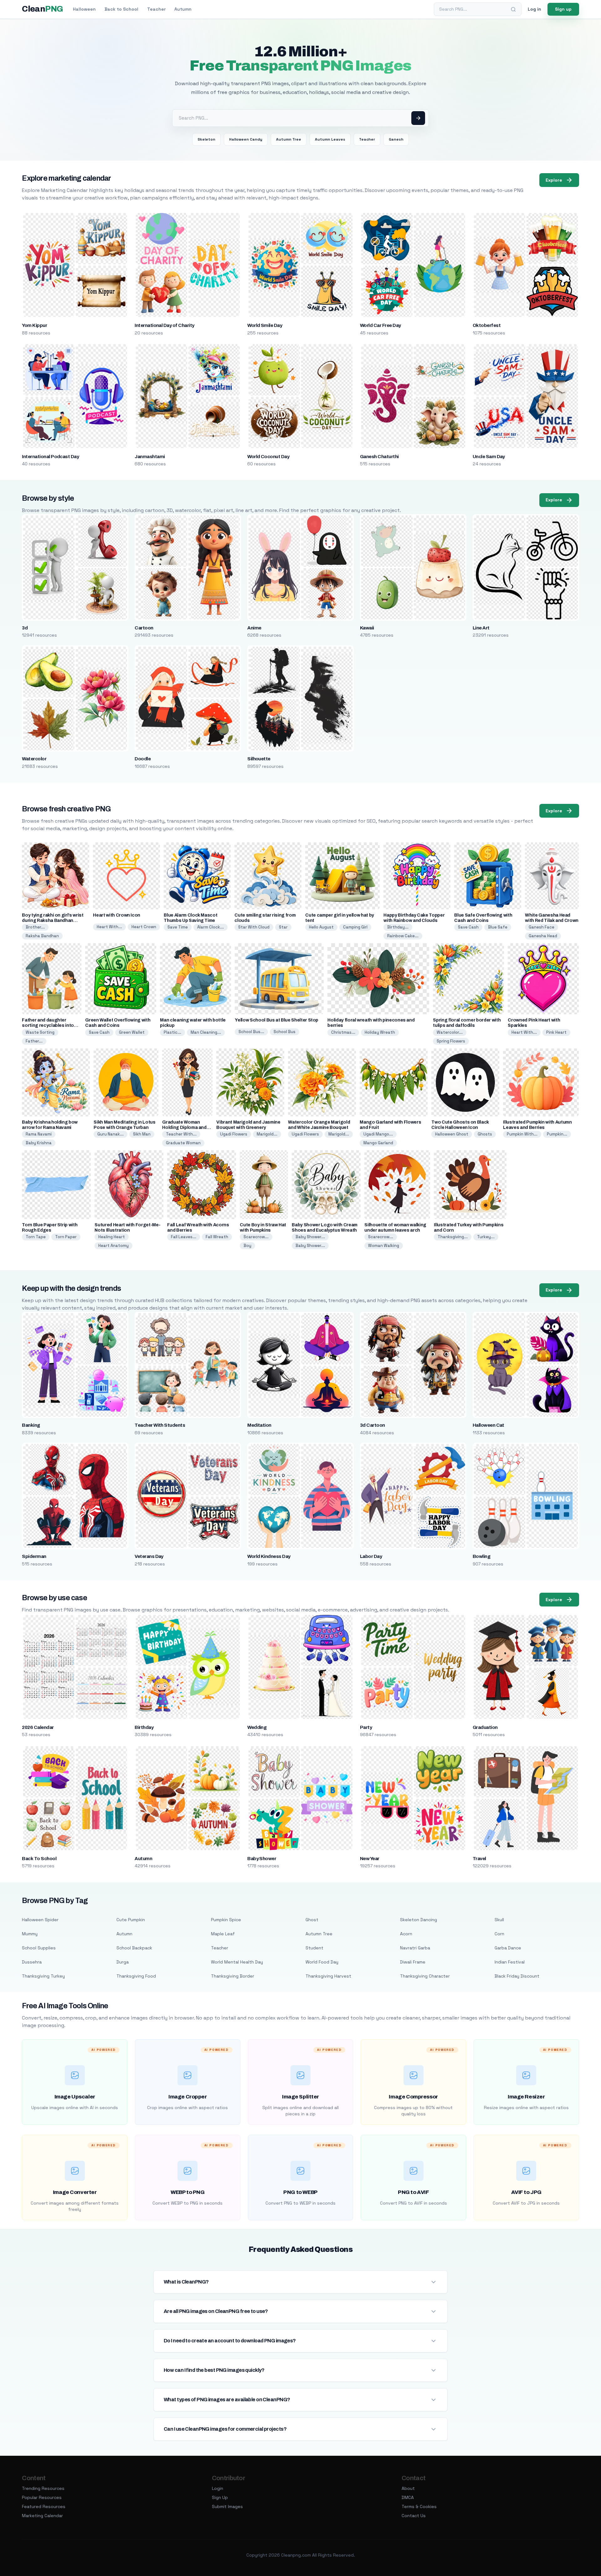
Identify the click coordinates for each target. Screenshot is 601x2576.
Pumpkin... (557, 1134)
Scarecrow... (256, 1237)
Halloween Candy (246, 139)
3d (25, 628)
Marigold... (267, 1134)
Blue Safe (498, 927)
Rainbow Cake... (403, 936)
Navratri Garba (415, 1948)
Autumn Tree (289, 139)
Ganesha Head (543, 936)
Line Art (481, 628)
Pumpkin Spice (226, 1920)
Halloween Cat (488, 1425)
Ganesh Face (542, 927)
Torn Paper (66, 1237)
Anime (254, 628)
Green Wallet (132, 1032)
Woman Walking (384, 1246)
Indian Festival (510, 1962)
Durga (123, 1962)
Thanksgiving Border (233, 1976)
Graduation (485, 1727)
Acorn (406, 1934)
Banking (31, 1425)
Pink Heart (556, 1032)
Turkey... (486, 1237)
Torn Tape (36, 1237)
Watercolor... (450, 1032)
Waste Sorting (40, 1032)
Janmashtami (150, 457)
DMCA (408, 2497)
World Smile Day (265, 325)
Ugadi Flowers (234, 1134)
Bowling (481, 1556)
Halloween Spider (40, 1920)
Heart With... (109, 927)
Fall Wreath (217, 1237)
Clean (42, 9)
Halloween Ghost (452, 1134)
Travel (479, 1859)
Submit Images (227, 2506)
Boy (247, 1246)
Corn (499, 1934)
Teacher (156, 9)
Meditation (259, 1425)
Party (366, 1727)
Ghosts (485, 1134)
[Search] (513, 9)
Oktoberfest (487, 325)
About (408, 2488)
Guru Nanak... (110, 1134)
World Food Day (322, 1962)
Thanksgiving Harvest (328, 1976)
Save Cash (468, 927)
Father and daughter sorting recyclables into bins (48, 1025)
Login (218, 2488)
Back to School (121, 9)
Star (283, 927)
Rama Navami (39, 1134)
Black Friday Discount (517, 1976)
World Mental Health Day (237, 1962)
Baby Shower (262, 1859)
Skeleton (206, 139)
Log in (534, 9)
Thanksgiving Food (136, 1976)
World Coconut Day (268, 457)
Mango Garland (378, 1143)
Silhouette (259, 759)
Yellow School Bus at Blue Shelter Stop (277, 1020)
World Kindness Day (269, 1556)
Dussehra (32, 1962)
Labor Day (371, 1556)
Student (314, 1948)
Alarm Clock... (211, 927)
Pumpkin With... (522, 1134)
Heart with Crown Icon (117, 915)
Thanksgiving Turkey (43, 1976)
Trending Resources (43, 2488)
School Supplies (39, 1948)
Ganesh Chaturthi (379, 457)
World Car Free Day (380, 325)
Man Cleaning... (206, 1032)
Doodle (143, 759)
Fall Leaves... (184, 1237)
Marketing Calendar (42, 2516)
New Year (370, 1859)
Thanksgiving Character (425, 1976)
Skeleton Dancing (419, 1920)
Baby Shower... (310, 1237)
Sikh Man (142, 1134)
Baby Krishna (39, 1143)
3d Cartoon (372, 1425)
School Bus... (251, 1032)
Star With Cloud (254, 927)
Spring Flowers (451, 1041)
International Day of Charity (164, 325)
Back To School (39, 1859)
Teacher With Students (160, 1425)
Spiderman (34, 1556)
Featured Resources (44, 2506)
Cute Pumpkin (131, 1920)
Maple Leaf (223, 1934)
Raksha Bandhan (42, 936)
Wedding (257, 1727)
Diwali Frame (413, 1962)
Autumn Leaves (330, 139)
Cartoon (144, 628)
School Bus (285, 1032)
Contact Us (414, 2516)
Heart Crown (144, 927)
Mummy (30, 1934)
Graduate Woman (183, 1143)
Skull (499, 1920)
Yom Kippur (34, 325)
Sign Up (220, 2497)
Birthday (144, 1727)
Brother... (35, 927)
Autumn (183, 9)
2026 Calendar (38, 1727)
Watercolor (34, 759)
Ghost (312, 1920)
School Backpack (134, 1948)
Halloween (84, 9)
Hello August (321, 927)
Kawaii (367, 628)
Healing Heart (112, 1237)
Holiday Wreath (380, 1032)
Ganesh (396, 139)
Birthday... (398, 927)
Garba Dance (508, 1948)
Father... (34, 1041)
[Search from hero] (418, 118)
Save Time (178, 927)
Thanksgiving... (453, 1237)
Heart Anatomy (113, 1246)
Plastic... (172, 1032)
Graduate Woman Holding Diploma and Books (184, 1128)
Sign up (563, 9)
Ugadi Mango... (378, 1134)
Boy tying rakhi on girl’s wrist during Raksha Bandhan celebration (53, 921)
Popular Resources (42, 2497)
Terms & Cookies (419, 2506)
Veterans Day (149, 1556)
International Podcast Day (50, 457)
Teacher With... (181, 1134)
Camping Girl (355, 927)
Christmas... (343, 1032)
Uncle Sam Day (489, 457)
